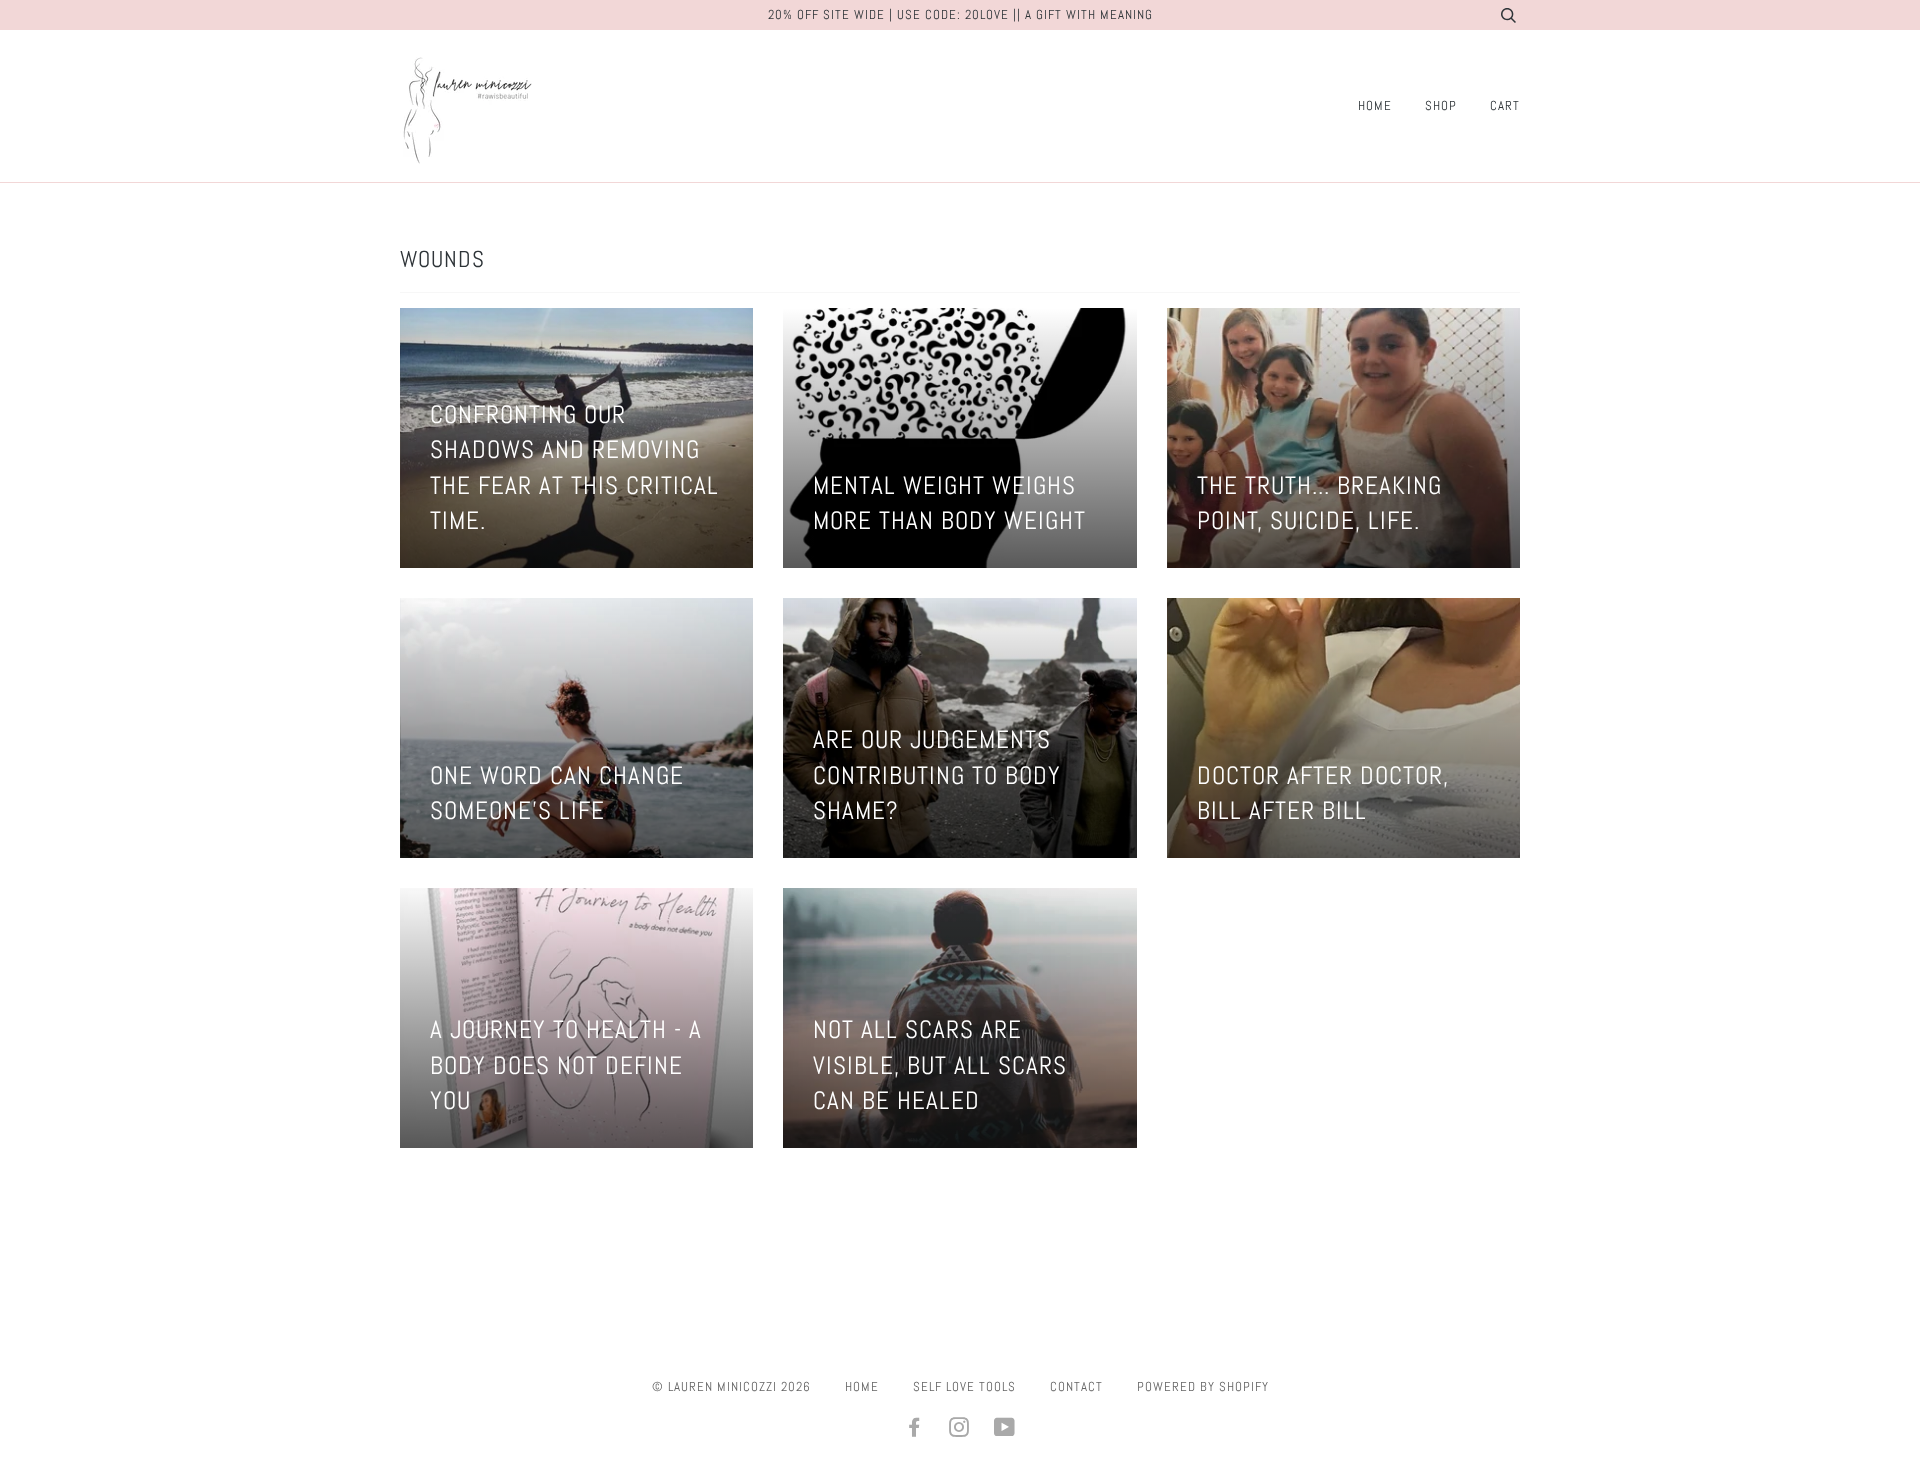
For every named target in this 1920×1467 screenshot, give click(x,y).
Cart (1505, 105)
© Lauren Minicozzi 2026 (731, 1386)
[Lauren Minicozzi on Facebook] (914, 1430)
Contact (1076, 1386)
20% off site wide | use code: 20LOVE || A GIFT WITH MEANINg (960, 14)
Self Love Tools (964, 1386)
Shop (1441, 105)
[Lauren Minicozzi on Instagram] (959, 1430)
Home (1375, 105)
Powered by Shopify (1203, 1386)
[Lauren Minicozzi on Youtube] (1005, 1430)
